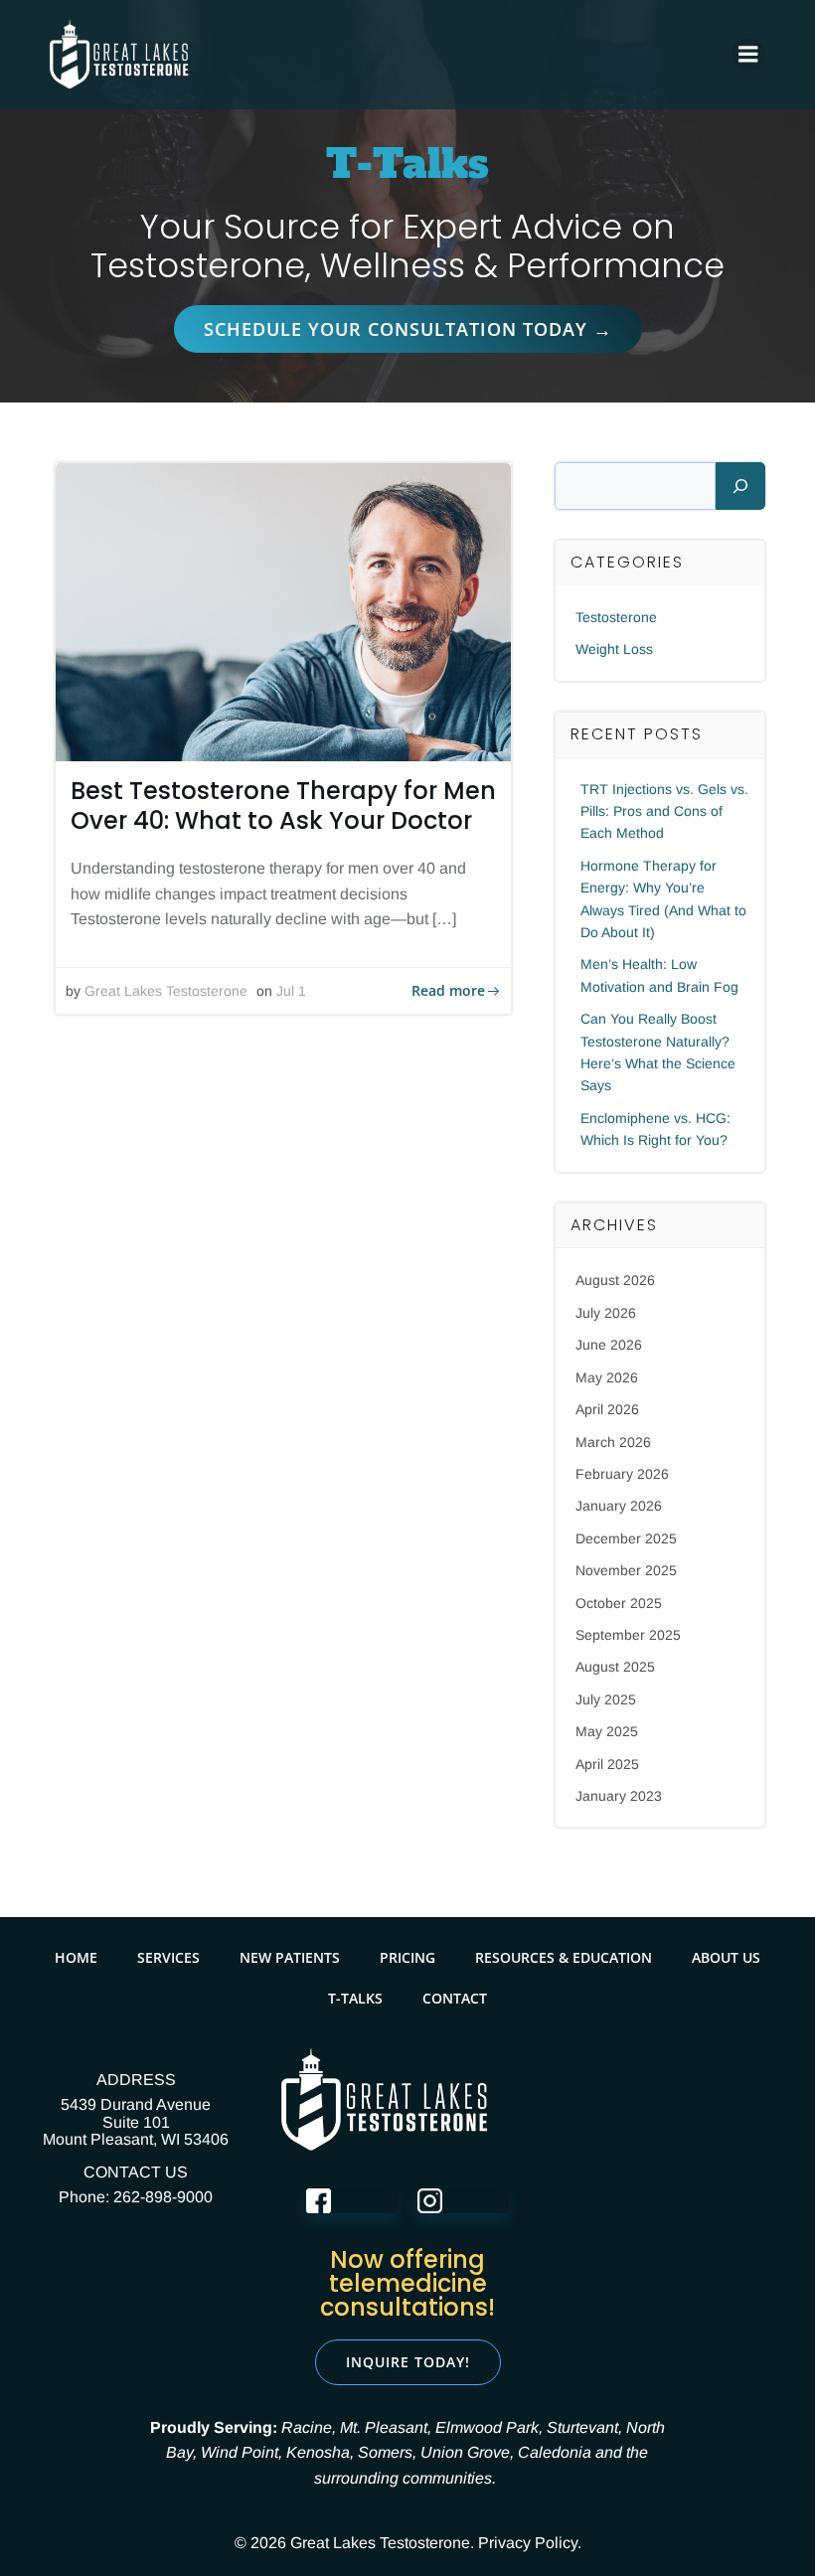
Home (76, 1957)
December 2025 (626, 1538)
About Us (726, 1957)
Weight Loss (614, 649)
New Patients (290, 1957)
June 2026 (609, 1345)
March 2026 (613, 1442)
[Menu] (748, 55)
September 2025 (628, 1635)
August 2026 (615, 1280)
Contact (455, 1998)
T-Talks (355, 1998)
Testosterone (616, 617)
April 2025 (607, 1764)
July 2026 (606, 1313)
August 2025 (615, 1667)
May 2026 (607, 1377)
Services (168, 1957)
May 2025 (607, 1731)
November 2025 (626, 1570)
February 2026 (622, 1474)
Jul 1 (291, 991)
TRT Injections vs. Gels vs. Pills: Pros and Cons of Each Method (664, 811)
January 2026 (619, 1506)
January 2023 (619, 1796)
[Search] (740, 486)
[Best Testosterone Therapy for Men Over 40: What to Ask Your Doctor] (283, 611)
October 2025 (619, 1603)
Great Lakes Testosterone (166, 991)
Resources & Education (564, 1957)
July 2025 (606, 1699)
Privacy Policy (528, 2543)
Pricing (407, 1957)
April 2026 (607, 1409)
